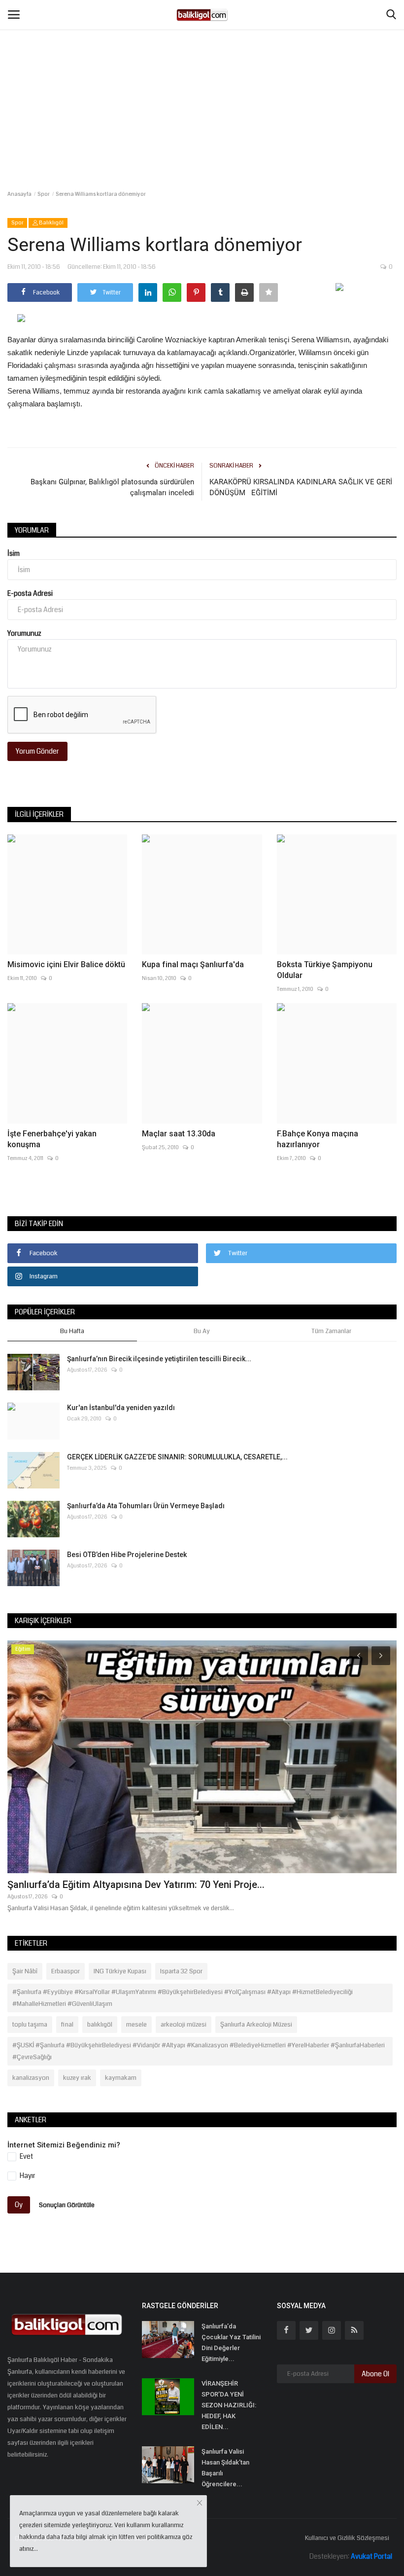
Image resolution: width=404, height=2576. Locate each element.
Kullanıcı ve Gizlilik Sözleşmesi (347, 2538)
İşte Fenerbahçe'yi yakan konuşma (52, 1139)
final (67, 2025)
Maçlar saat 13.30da (179, 1134)
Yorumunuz (24, 633)
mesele (136, 2025)
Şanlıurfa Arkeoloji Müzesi (256, 2025)
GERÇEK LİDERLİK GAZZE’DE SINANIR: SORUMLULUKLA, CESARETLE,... (177, 1457)
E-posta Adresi (30, 593)
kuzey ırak (77, 2078)
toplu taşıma (30, 2025)
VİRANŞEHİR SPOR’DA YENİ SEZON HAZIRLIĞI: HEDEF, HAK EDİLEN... (229, 2405)
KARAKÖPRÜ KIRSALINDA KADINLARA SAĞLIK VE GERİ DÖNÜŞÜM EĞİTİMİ (301, 487)
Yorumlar (32, 530)
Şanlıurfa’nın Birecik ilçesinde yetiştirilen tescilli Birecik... (159, 1359)
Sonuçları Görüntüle (67, 2205)
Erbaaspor (66, 1971)
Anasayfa (19, 194)
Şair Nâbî (25, 1971)
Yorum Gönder (37, 751)
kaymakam (121, 2078)
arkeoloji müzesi (184, 2025)
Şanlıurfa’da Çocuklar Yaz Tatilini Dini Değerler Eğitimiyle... (231, 2342)
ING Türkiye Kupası (120, 1971)
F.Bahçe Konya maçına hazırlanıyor (318, 1139)
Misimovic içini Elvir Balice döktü (66, 964)
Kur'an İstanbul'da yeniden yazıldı (121, 1408)
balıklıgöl (100, 2025)
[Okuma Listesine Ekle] (269, 292)
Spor (44, 194)
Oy (19, 2205)
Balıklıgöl (51, 223)
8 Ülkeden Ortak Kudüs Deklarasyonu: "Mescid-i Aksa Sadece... (149, 1885)
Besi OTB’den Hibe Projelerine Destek (127, 1555)
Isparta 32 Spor (181, 1971)
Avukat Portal (371, 2556)
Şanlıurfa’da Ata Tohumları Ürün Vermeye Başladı (146, 1506)
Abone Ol (375, 2374)
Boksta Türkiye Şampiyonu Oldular (325, 970)
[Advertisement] (202, 74)
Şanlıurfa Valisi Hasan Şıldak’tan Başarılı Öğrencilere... (225, 2468)
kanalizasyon (31, 2078)
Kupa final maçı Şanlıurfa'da (193, 964)
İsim (14, 553)
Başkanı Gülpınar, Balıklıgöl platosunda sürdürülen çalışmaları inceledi (112, 487)
